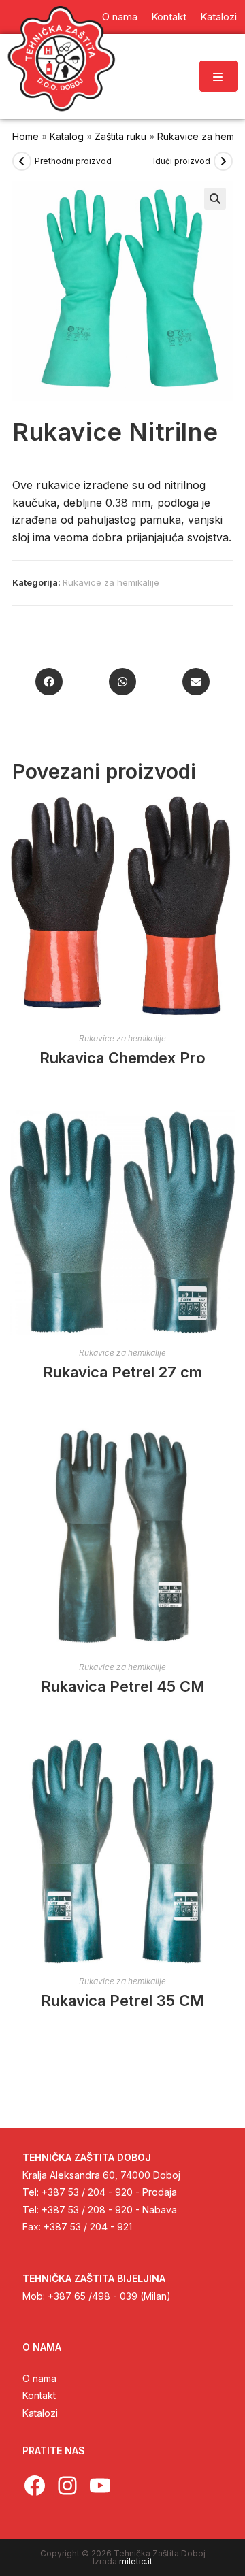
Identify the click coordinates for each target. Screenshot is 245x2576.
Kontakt (39, 2395)
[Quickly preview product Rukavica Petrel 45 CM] (229, 1448)
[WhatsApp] (122, 682)
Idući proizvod (182, 161)
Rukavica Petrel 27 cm (122, 1372)
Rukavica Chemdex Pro (122, 1058)
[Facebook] (49, 682)
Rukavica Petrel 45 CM (123, 1686)
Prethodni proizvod (73, 161)
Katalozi (40, 2413)
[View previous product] (22, 161)
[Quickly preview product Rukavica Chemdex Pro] (229, 820)
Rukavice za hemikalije (111, 582)
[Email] (196, 682)
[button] (215, 199)
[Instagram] (67, 2486)
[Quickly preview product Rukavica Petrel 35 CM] (229, 1762)
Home (26, 136)
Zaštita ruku (120, 136)
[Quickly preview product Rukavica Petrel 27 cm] (229, 1134)
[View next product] (223, 161)
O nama (39, 2378)
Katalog (67, 136)
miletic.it (136, 2561)
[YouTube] (100, 2486)
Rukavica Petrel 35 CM (122, 2001)
